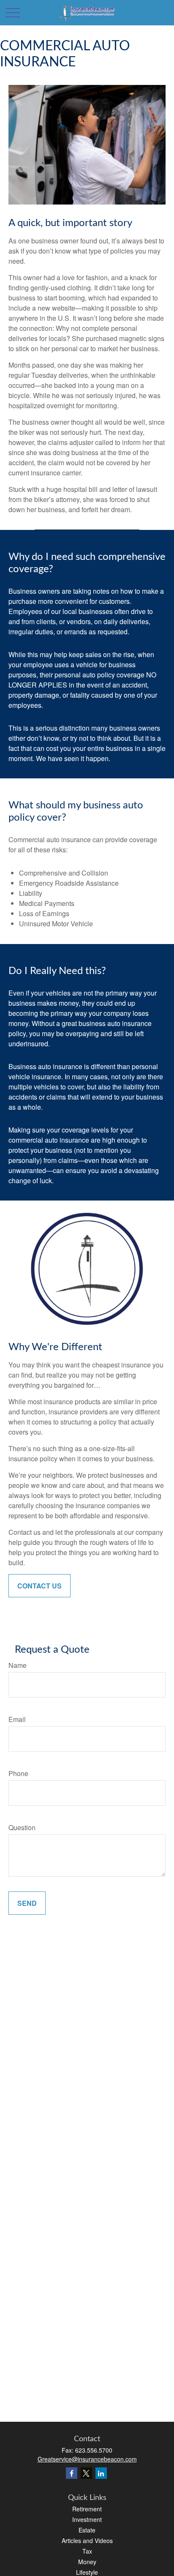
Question (22, 1827)
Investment (87, 2519)
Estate (87, 2530)
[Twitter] (86, 2473)
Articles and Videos (87, 2541)
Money (87, 2562)
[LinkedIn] (101, 2473)
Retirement (87, 2509)
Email (17, 1719)
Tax (87, 2551)
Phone (18, 1773)
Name (18, 1665)
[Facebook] (72, 2473)
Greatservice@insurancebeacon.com (87, 2459)
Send (27, 1903)
